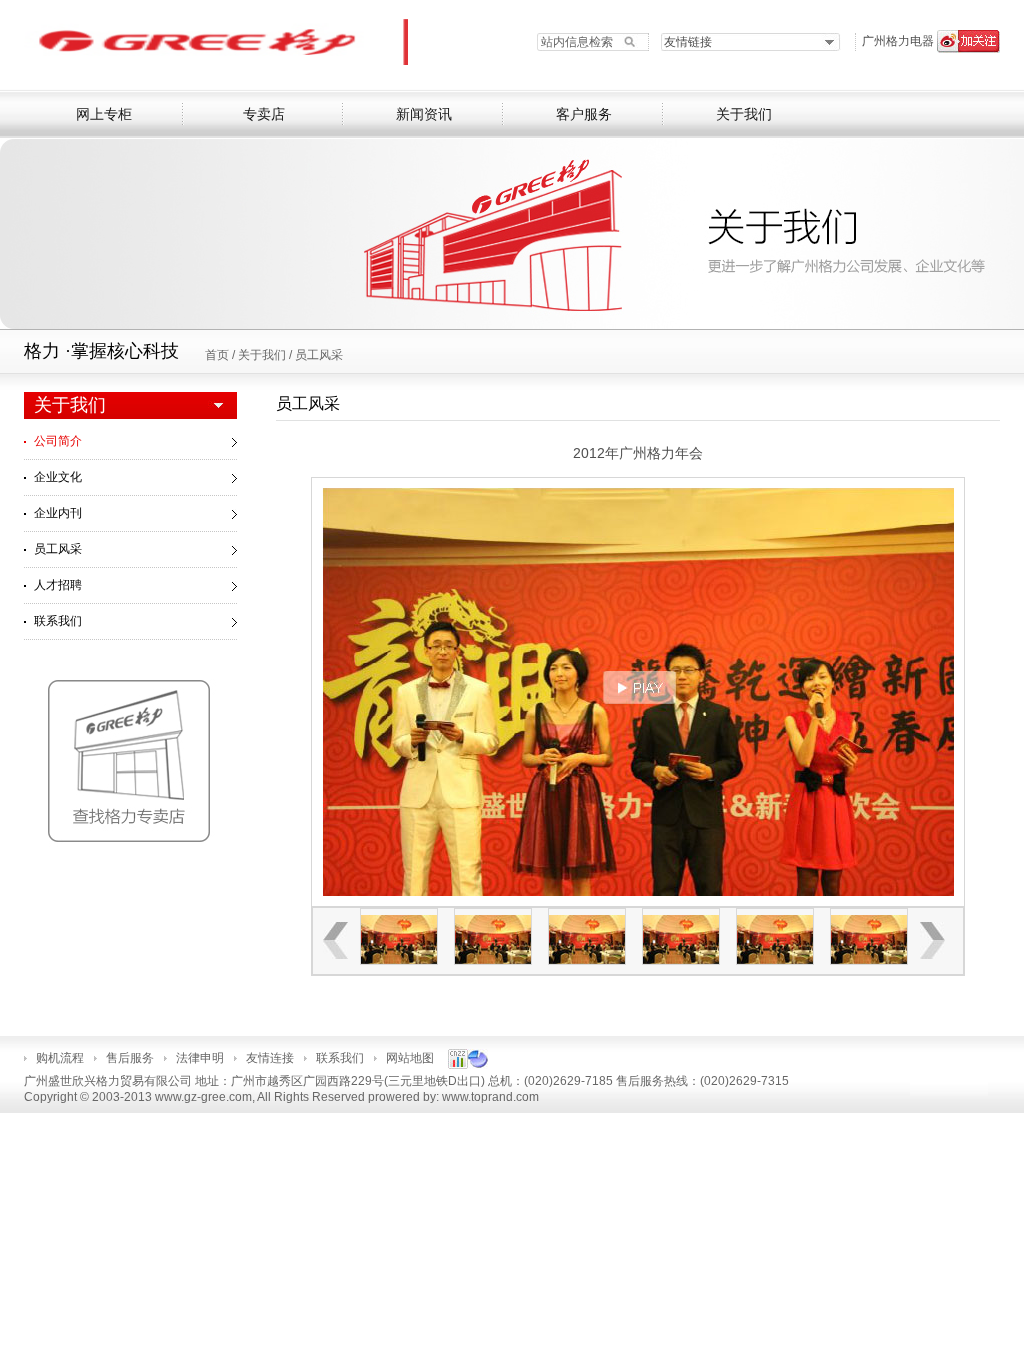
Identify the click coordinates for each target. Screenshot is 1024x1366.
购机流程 (60, 1058)
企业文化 (58, 477)
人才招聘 (58, 585)
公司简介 (58, 441)
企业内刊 (58, 513)
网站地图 (410, 1058)
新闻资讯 (424, 114)
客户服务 (584, 114)
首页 (218, 355)
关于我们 (744, 114)
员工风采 (319, 355)
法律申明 (200, 1058)
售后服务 (130, 1058)
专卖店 (264, 114)
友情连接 (270, 1058)
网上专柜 (104, 114)
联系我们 (58, 621)
